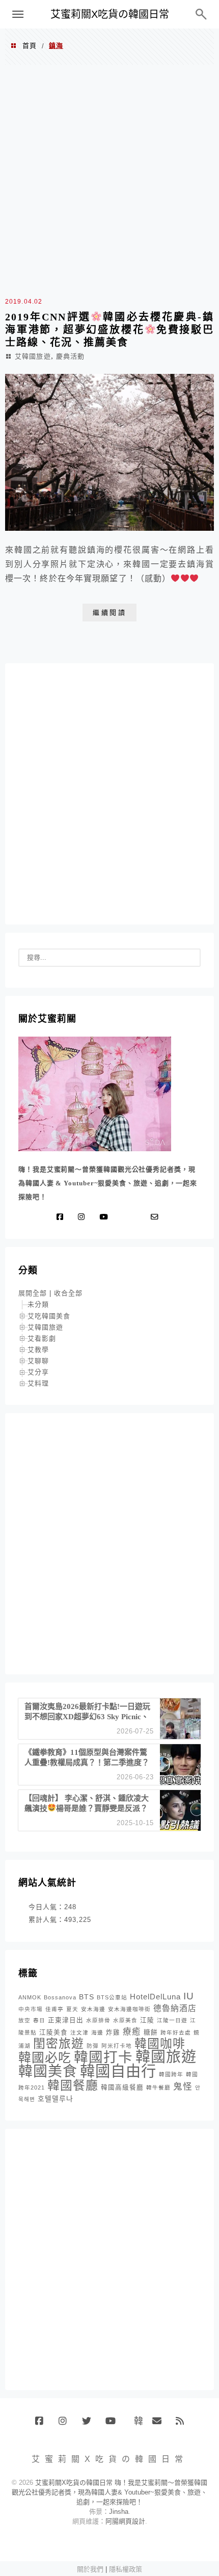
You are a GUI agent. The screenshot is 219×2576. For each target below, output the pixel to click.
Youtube (113, 2425)
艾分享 (38, 1372)
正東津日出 (66, 2020)
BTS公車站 (112, 1997)
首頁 (30, 46)
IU (189, 1996)
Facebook (43, 2425)
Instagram (66, 2425)
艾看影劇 (42, 1338)
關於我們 (90, 2569)
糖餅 (151, 2032)
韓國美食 (48, 2071)
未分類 (38, 1304)
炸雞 (113, 2032)
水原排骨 (98, 2020)
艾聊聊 (38, 1361)
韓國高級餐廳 (122, 2087)
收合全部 (68, 1293)
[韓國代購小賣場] (124, 1217)
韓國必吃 (45, 2058)
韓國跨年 (171, 2074)
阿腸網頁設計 (125, 2521)
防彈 (93, 2046)
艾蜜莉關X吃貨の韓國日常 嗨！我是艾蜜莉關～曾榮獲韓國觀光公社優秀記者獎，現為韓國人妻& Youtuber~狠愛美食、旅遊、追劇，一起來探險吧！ (109, 2492)
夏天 (72, 2009)
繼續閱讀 (109, 613)
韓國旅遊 (166, 2057)
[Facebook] (62, 1217)
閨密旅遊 (59, 2043)
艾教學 (38, 1350)
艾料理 (38, 1383)
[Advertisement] (109, 179)
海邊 (97, 2032)
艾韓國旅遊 (33, 356)
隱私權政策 (126, 2569)
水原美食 (125, 2020)
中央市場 (31, 2009)
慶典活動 (70, 356)
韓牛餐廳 (158, 2087)
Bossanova (60, 1997)
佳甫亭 (54, 2009)
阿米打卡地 (117, 2046)
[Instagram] (84, 1217)
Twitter (90, 2425)
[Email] (157, 1217)
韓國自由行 (118, 2071)
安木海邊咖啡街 (129, 2009)
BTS (87, 1997)
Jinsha (119, 2512)
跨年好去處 (176, 2032)
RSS (184, 2425)
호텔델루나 (56, 2099)
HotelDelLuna (155, 1997)
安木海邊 (93, 2009)
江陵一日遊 (172, 2020)
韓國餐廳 (73, 2085)
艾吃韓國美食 (49, 1316)
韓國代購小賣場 (136, 2421)
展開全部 (33, 1293)
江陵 (147, 2020)
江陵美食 (53, 2032)
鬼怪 (183, 2086)
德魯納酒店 (175, 2008)
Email (160, 2425)
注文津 (79, 2032)
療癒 (132, 2032)
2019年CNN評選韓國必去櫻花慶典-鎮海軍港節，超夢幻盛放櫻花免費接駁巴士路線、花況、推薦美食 (109, 330)
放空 (24, 2020)
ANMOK (30, 1997)
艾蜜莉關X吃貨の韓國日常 (110, 14)
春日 (39, 2020)
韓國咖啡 (160, 2043)
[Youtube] (106, 1217)
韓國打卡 (103, 2057)
